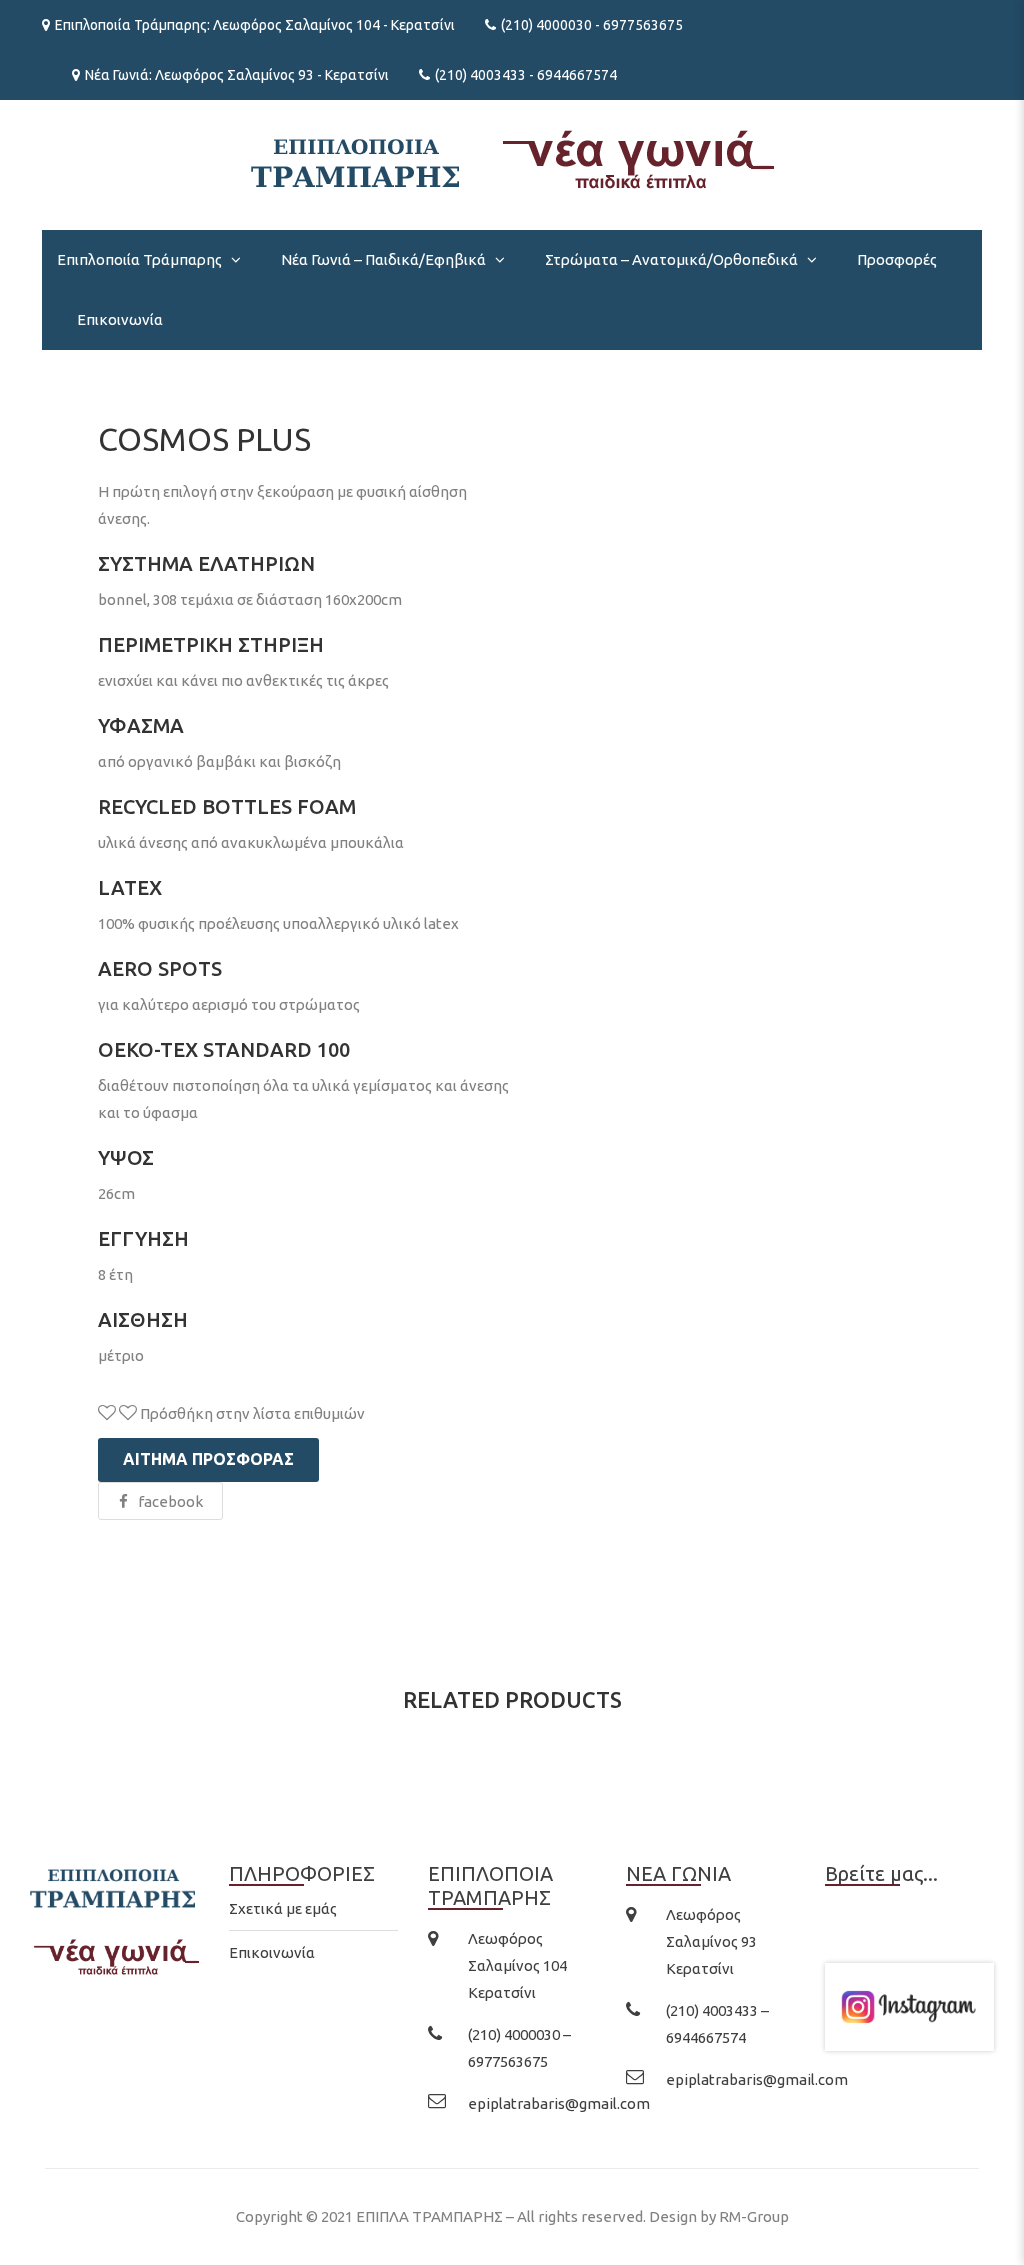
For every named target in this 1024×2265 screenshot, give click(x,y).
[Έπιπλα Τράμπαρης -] (512, 157)
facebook (170, 1501)
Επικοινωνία (120, 319)
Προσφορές (897, 259)
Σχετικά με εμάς (283, 1908)
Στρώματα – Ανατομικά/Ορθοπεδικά (671, 259)
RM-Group (754, 2216)
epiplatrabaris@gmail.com (559, 2103)
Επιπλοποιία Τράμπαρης (139, 259)
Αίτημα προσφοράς (208, 1459)
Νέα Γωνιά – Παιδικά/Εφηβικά (383, 259)
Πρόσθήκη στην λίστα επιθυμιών (251, 1413)
